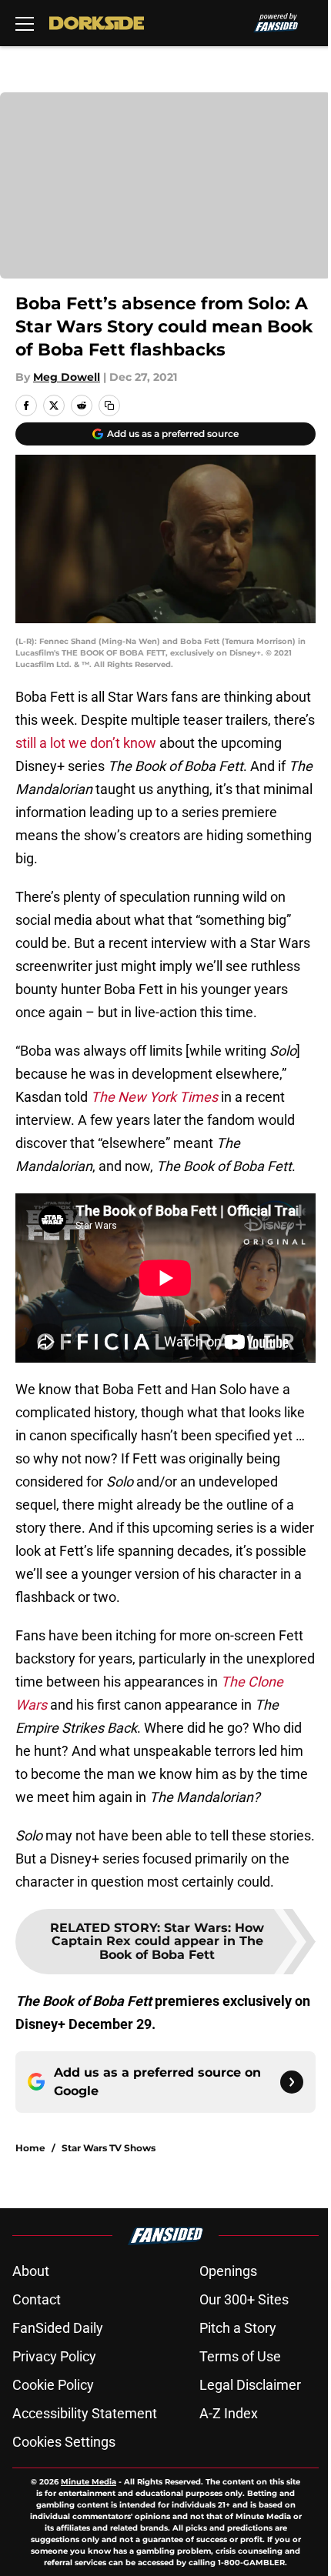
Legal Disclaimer (250, 2385)
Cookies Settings (64, 2442)
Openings (228, 2271)
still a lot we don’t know (86, 743)
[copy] (109, 405)
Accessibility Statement (85, 2413)
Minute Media (89, 2482)
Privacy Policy (54, 2356)
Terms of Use (240, 2356)
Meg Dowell (67, 377)
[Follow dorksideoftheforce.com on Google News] (292, 2082)
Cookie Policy (53, 2385)
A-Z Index (229, 2413)
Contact (37, 2299)
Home (30, 2148)
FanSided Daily (58, 2328)
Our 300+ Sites (244, 2299)
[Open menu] (25, 23)
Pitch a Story (238, 2328)
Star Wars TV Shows (109, 2148)
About (31, 2271)
